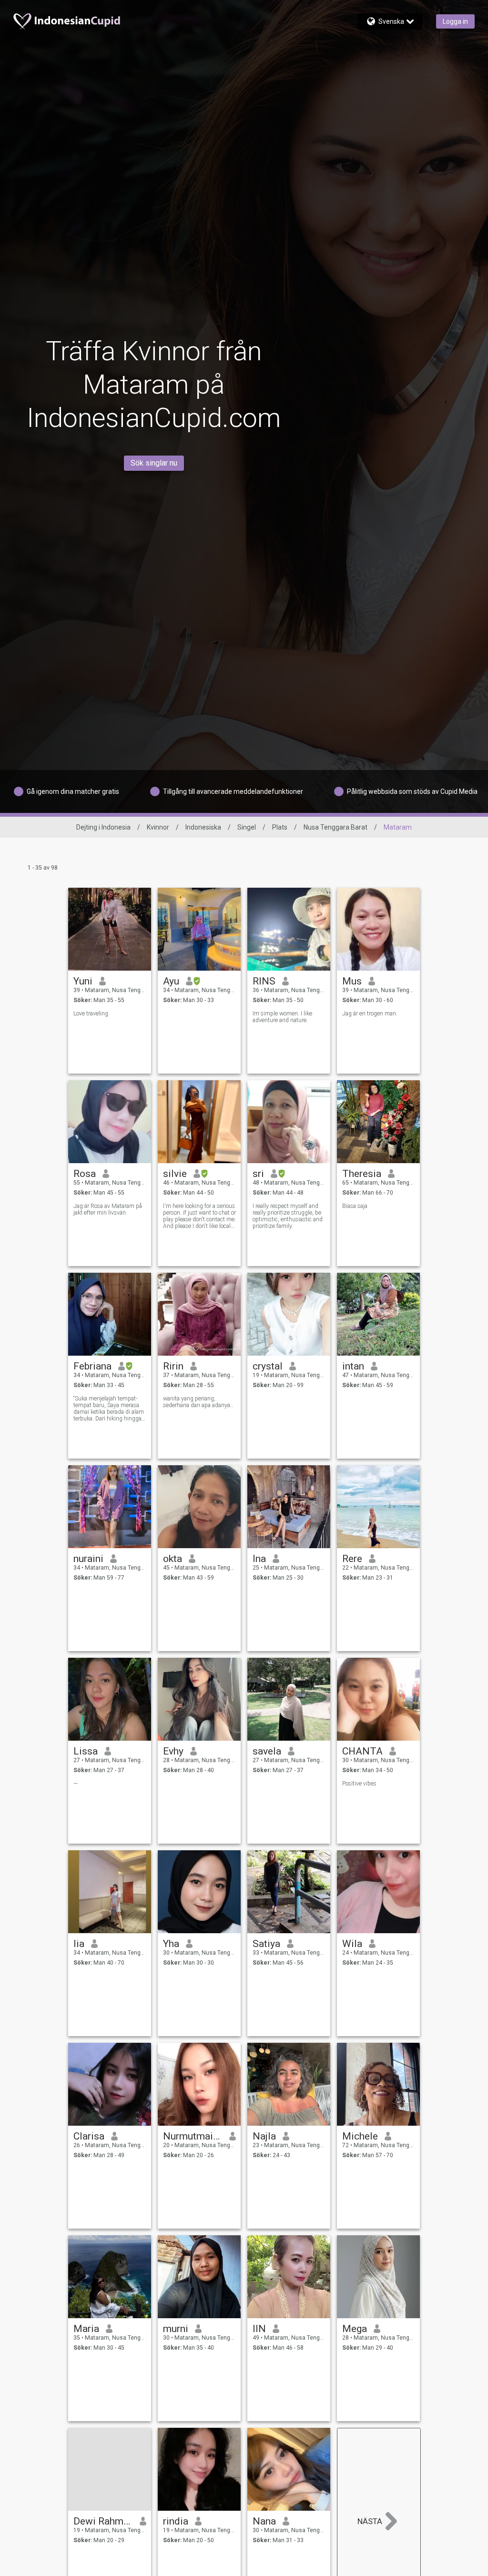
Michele (360, 2136)
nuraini (88, 1559)
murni (176, 2329)
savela (267, 1751)
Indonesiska (203, 827)
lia (79, 1944)
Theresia (362, 1174)
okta (173, 1559)
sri (258, 1174)
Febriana (92, 1366)
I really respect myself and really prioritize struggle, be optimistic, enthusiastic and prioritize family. (288, 1216)
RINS (264, 981)
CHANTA (362, 1751)
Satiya (266, 1944)
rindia (176, 2521)
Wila (352, 1944)
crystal (268, 1366)
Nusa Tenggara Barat (335, 827)
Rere (352, 1559)
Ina (259, 1559)
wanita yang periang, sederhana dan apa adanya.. (198, 1402)
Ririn (173, 1366)
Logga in (455, 21)
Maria (86, 2329)
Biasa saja (355, 1206)
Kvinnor (158, 827)
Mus (352, 981)
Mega (355, 2329)
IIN (259, 2329)
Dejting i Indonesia (103, 827)
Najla (264, 2136)
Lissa (86, 1751)
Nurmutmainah (193, 2136)
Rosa (85, 1174)
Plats (280, 827)
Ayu (171, 981)
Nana (264, 2521)
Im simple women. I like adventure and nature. (282, 1017)
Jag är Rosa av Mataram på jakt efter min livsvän (108, 1209)
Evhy (173, 1751)
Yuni (83, 981)
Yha (171, 1944)
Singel (247, 827)
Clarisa (89, 2136)
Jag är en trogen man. (370, 1014)
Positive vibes (359, 1784)
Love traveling (91, 1014)
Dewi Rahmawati (103, 2521)
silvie (175, 1174)
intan (353, 1366)
